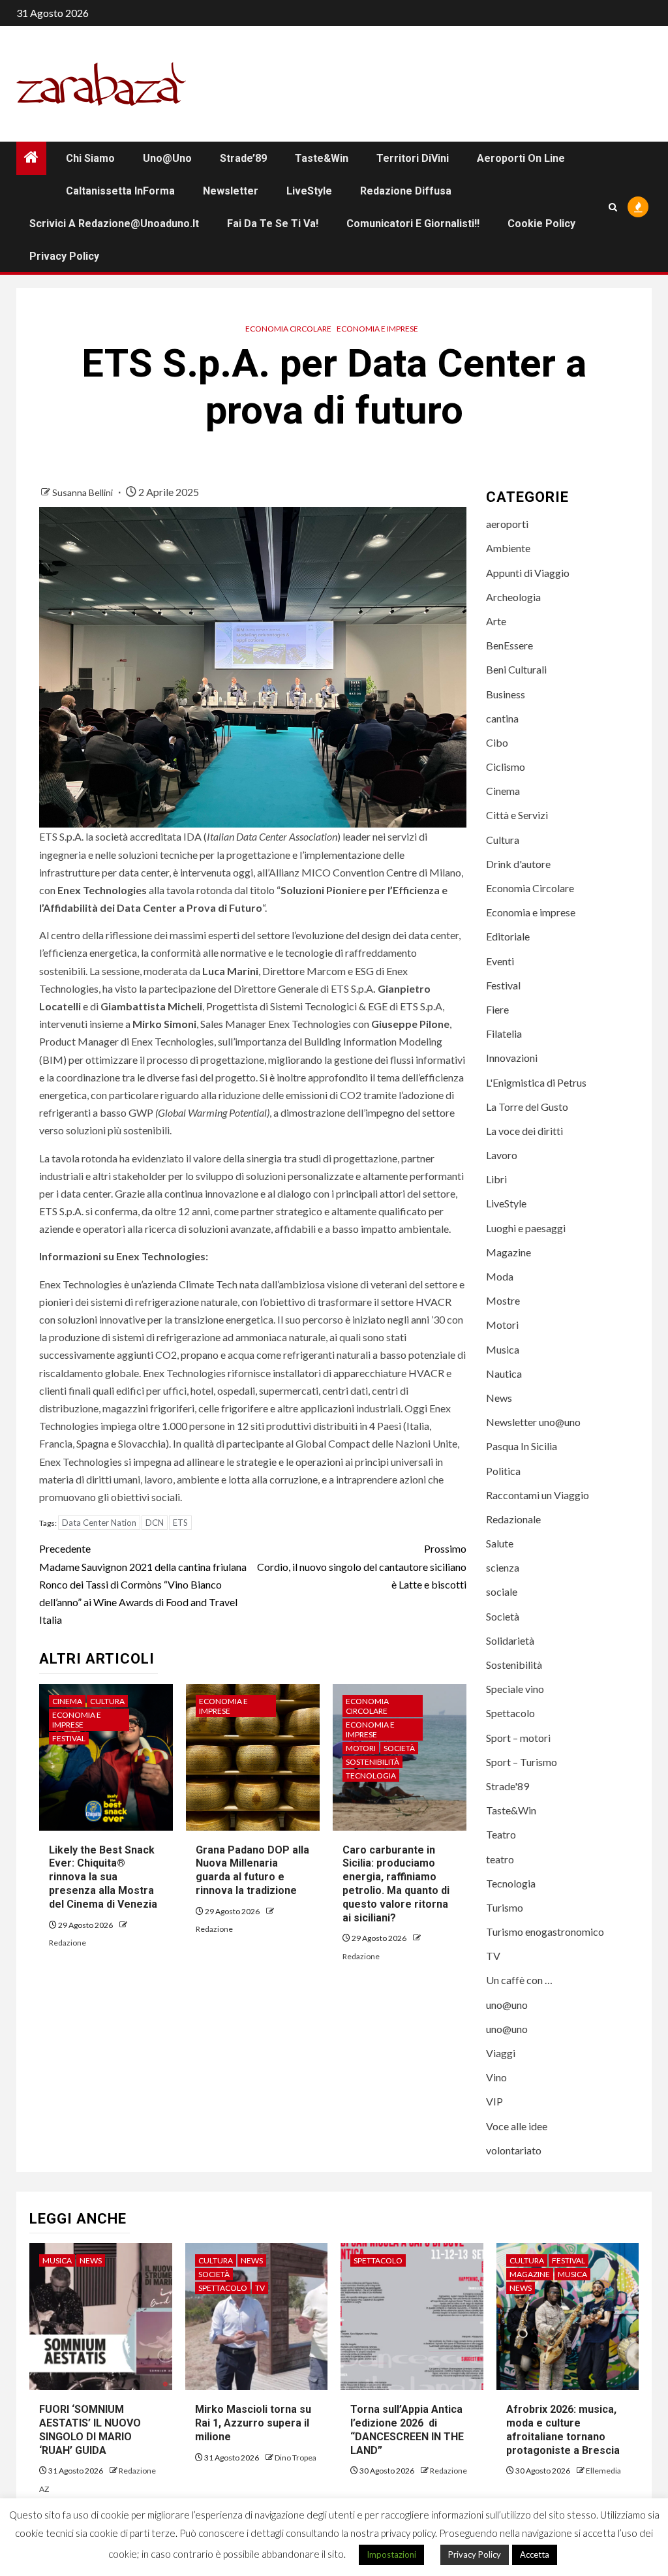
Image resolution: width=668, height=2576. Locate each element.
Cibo (497, 742)
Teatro (501, 1834)
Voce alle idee (517, 2126)
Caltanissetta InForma (120, 191)
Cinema (67, 1701)
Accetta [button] (535, 2554)
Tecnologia (371, 1776)
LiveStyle (309, 191)
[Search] (613, 207)
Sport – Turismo (522, 1762)
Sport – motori (518, 1738)
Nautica (504, 1373)
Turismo (505, 1907)
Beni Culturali (516, 669)
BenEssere (509, 645)
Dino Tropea (296, 2458)
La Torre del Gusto (527, 1107)
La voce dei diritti (524, 1131)
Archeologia (513, 597)
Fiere (497, 1009)
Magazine (509, 1252)
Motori (361, 1748)
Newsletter (231, 191)
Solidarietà (510, 1640)
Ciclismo (506, 767)
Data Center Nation (99, 1523)
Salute (500, 1543)
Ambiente (508, 548)
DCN (155, 1523)
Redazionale (513, 1519)
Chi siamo (90, 158)
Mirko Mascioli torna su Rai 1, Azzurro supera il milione (253, 2423)
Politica (503, 1471)
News (499, 1398)
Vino (496, 2077)
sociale (502, 1591)
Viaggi (501, 2053)
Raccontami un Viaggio (538, 1495)
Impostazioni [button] (391, 2554)
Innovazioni (512, 1058)
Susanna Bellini (83, 492)
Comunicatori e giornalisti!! (413, 224)
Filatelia (504, 1033)
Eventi (500, 961)
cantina (502, 718)
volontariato (514, 2150)
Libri (496, 1179)
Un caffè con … (519, 1980)
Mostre (503, 1300)
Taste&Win (322, 158)
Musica (503, 1349)
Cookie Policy (541, 224)
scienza (503, 1567)
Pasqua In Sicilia (522, 1446)
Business (506, 694)
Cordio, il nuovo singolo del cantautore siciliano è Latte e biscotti (361, 1566)
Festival (69, 1738)
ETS (180, 1523)
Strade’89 (243, 158)
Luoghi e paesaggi (526, 1228)
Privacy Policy (64, 256)
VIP (494, 2101)
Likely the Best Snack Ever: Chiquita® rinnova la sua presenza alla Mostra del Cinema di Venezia (103, 1877)
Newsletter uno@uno (533, 1422)
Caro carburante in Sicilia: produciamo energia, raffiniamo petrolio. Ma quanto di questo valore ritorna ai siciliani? (396, 1884)
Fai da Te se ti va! (273, 224)
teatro (500, 1859)
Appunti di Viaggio (528, 573)
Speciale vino (515, 1689)
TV (493, 1956)
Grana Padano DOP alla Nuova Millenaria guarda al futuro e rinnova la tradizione (252, 1870)
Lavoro (502, 1155)
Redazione (68, 1943)
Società (399, 1748)
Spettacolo (510, 1713)
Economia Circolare (288, 329)
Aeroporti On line (521, 158)
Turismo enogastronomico (545, 1932)
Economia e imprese (377, 329)
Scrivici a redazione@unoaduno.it (114, 224)
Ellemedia (603, 2471)
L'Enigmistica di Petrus (536, 1082)
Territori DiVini (413, 158)
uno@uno (167, 158)
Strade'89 (508, 1786)
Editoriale (508, 936)
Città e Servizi (517, 815)
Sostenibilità (372, 1762)
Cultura (107, 1701)
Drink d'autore (518, 864)
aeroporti (507, 524)
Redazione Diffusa (406, 191)
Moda (500, 1276)
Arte (496, 621)
